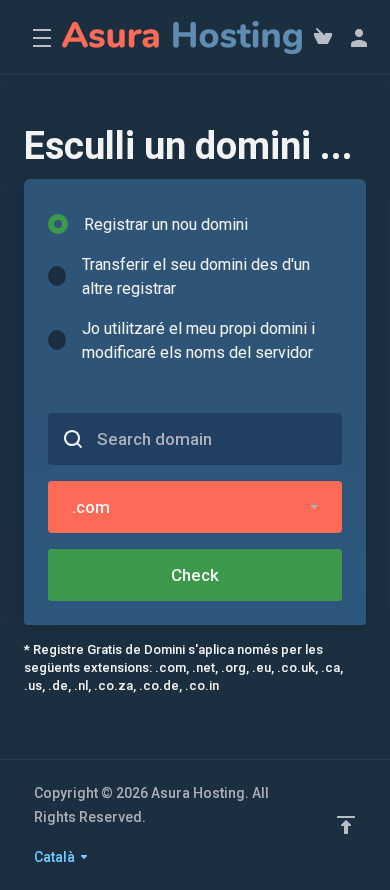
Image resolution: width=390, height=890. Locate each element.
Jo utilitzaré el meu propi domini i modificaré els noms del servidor (198, 340)
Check (195, 575)
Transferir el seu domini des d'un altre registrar (196, 276)
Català (56, 857)
